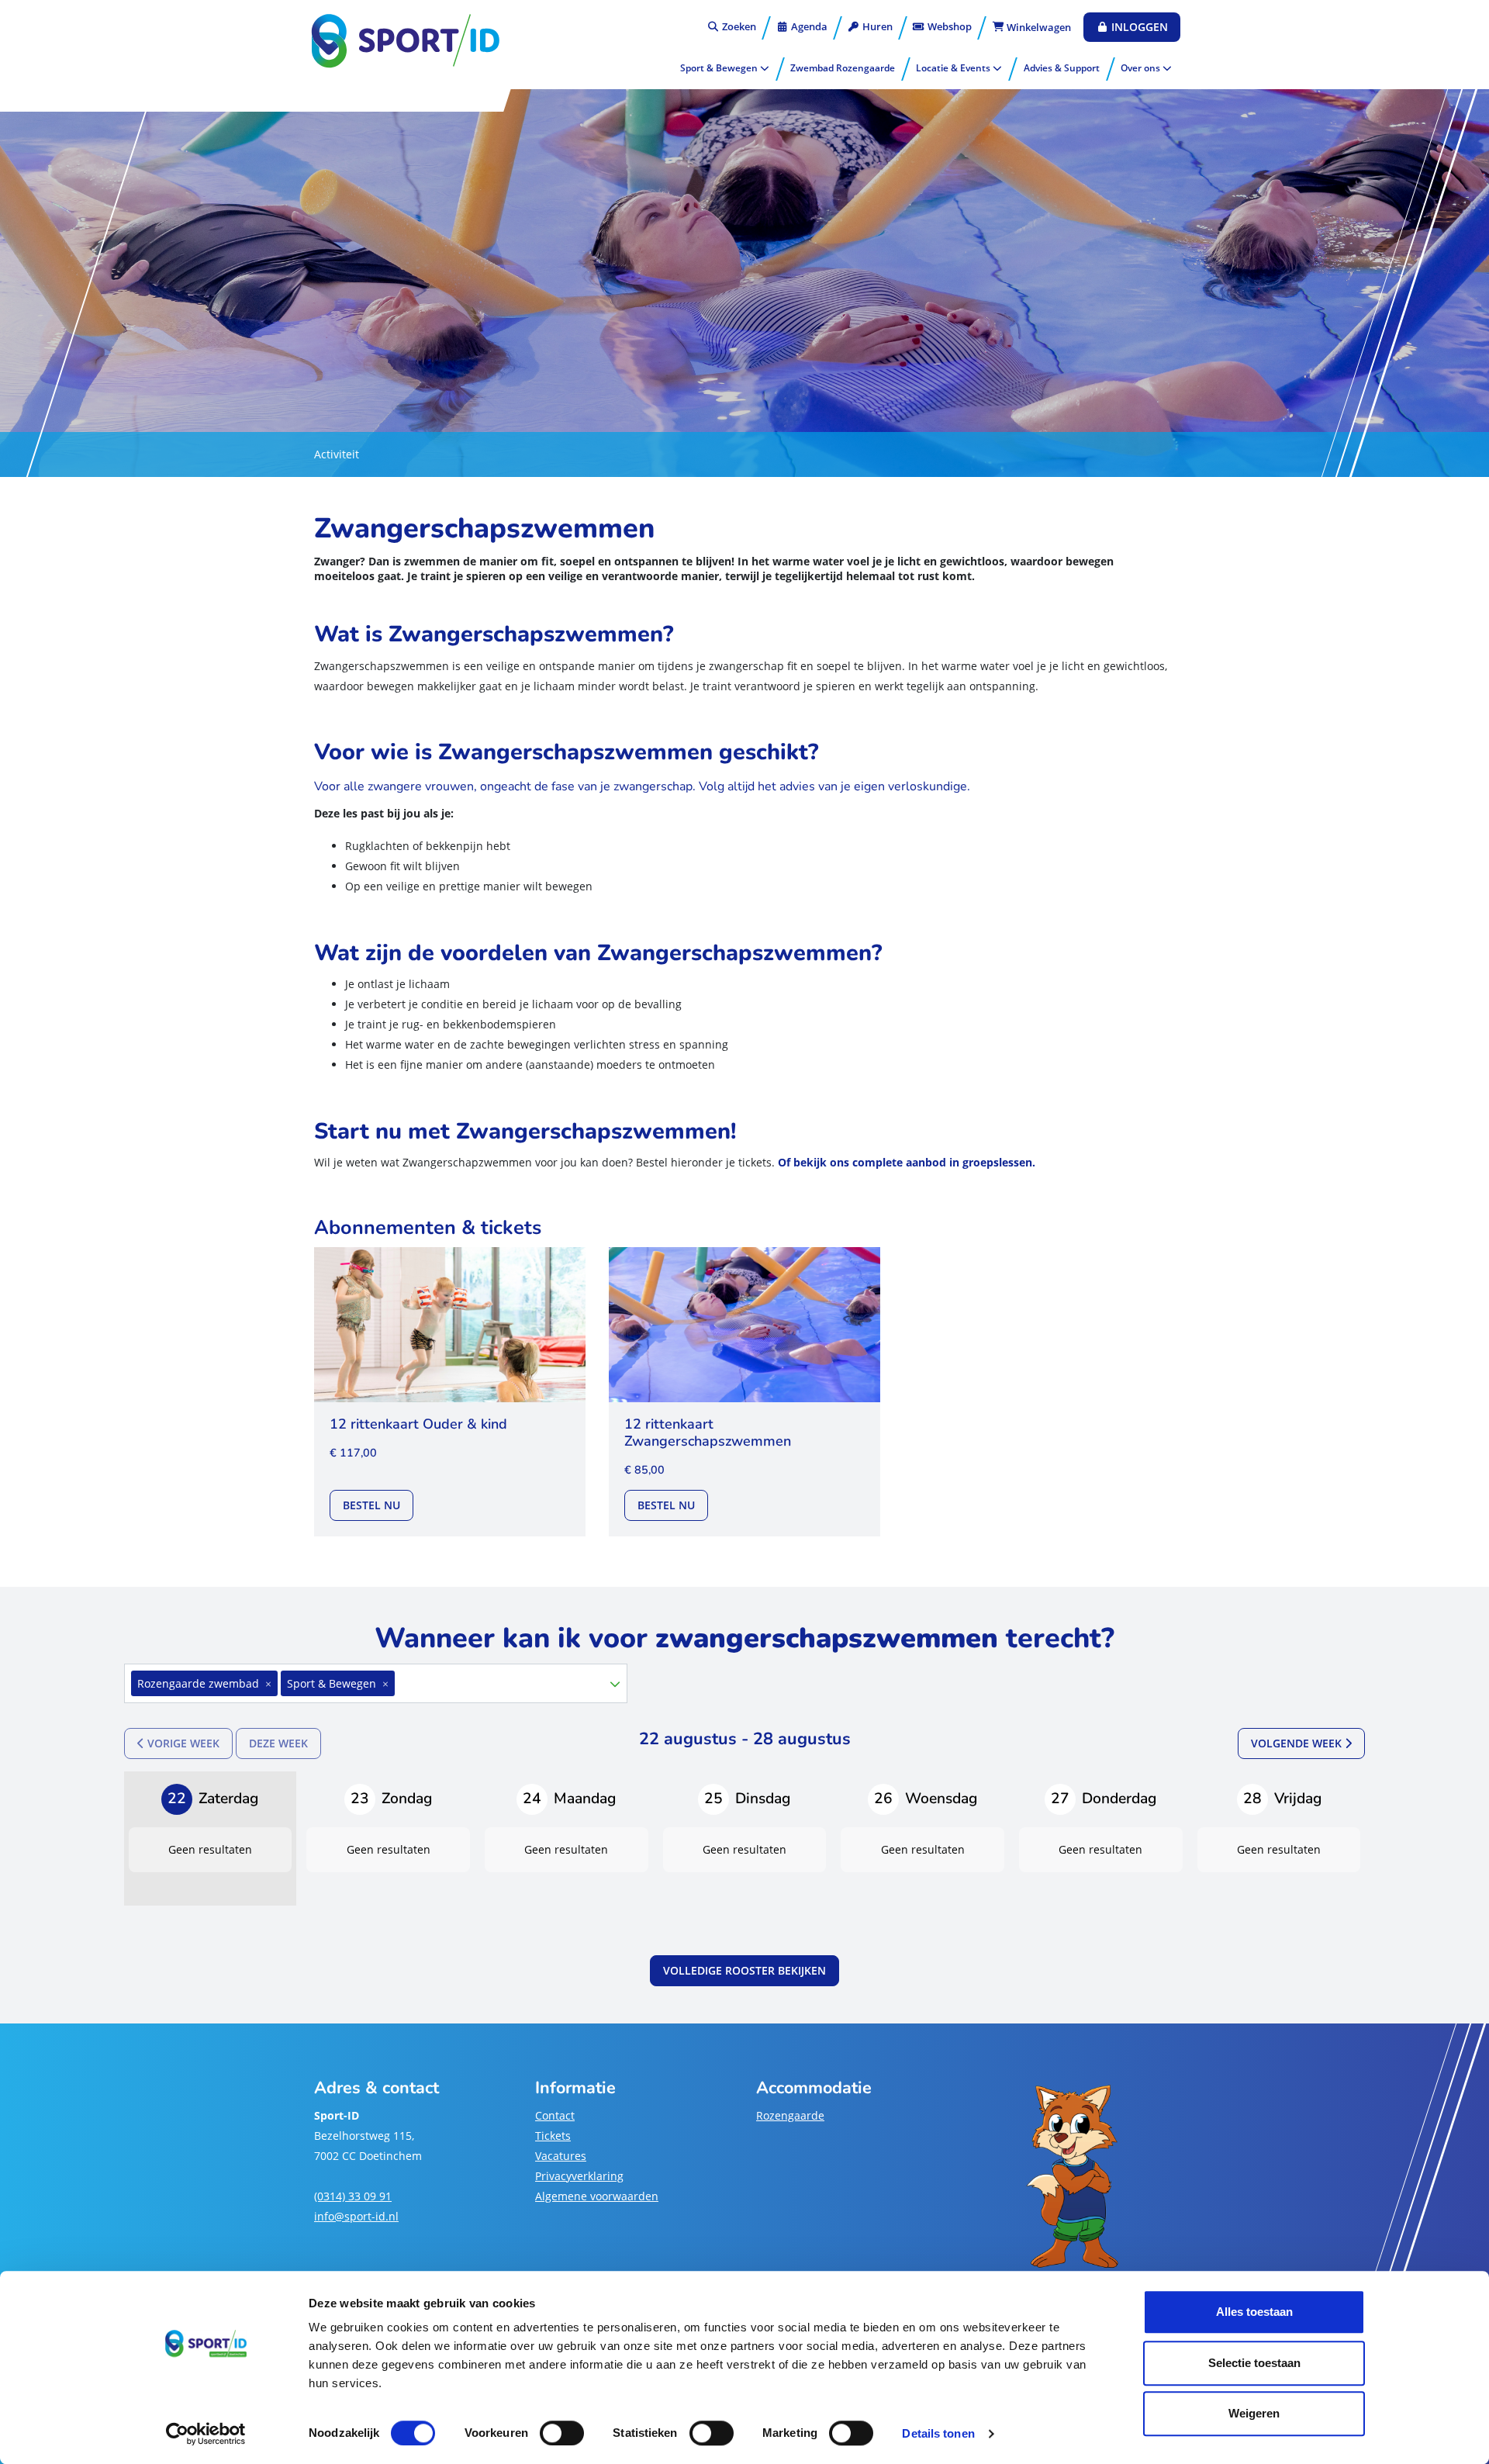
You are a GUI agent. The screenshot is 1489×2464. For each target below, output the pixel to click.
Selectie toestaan (1254, 2363)
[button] (615, 1684)
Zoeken (738, 26)
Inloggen (1138, 27)
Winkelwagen (1038, 27)
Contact (555, 2115)
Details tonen (938, 2433)
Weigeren (1254, 2413)
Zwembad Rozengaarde (843, 68)
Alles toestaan (1254, 2312)
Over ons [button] (1142, 68)
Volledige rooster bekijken (744, 1970)
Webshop (948, 26)
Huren (876, 26)
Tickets (553, 2136)
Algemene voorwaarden (597, 2196)
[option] (367, 1683)
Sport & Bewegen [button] (720, 68)
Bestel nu (378, 1505)
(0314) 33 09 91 (353, 2196)
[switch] (562, 2433)
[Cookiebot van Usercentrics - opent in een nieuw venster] (206, 2434)
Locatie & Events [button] (954, 68)
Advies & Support (1062, 68)
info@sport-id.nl (356, 2216)
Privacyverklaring (579, 2176)
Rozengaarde (790, 2115)
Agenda (808, 26)
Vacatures (561, 2156)
